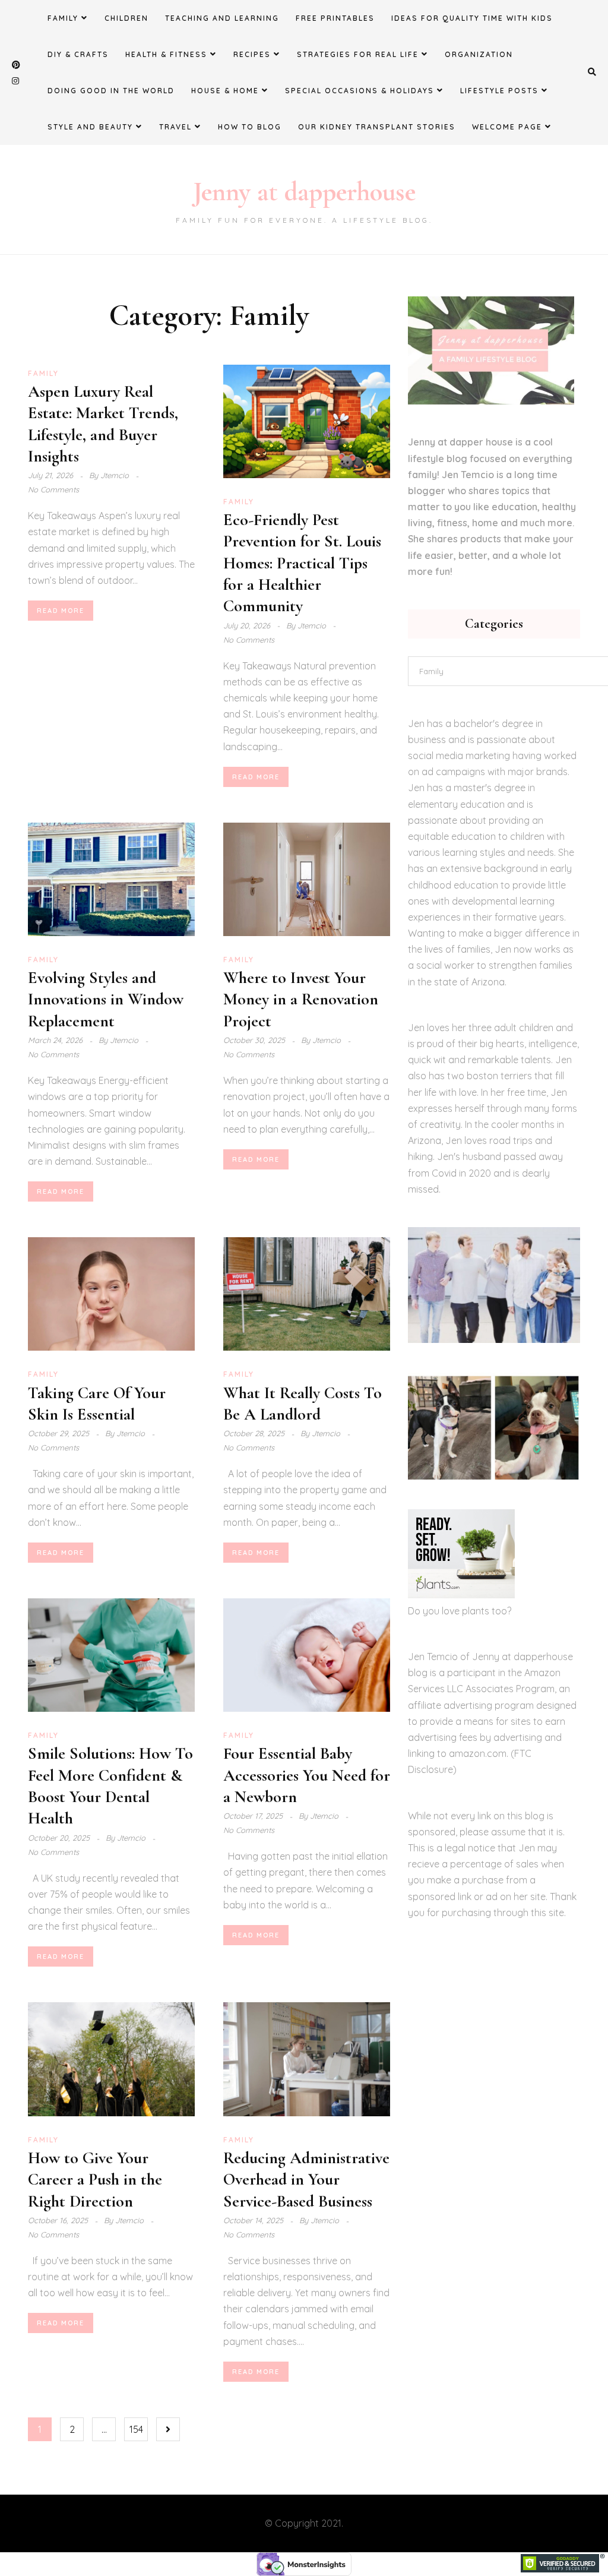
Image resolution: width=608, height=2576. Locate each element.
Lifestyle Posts (499, 91)
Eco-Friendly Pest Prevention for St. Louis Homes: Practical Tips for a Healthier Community (302, 563)
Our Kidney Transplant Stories (377, 127)
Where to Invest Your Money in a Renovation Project (301, 999)
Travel (175, 127)
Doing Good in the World (111, 91)
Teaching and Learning (222, 18)
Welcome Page (507, 127)
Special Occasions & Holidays (360, 91)
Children (126, 18)
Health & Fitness (166, 54)
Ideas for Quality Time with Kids (472, 18)
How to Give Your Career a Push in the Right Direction (95, 2180)
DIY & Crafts (78, 54)
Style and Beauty (90, 127)
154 (136, 2429)
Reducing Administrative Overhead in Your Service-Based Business (306, 2180)
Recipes (252, 54)
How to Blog (250, 127)
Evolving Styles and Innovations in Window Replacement (106, 999)
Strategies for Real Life (358, 54)
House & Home (225, 91)
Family (63, 18)
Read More (61, 611)
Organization (479, 54)
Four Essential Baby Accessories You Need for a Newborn (307, 1775)
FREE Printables (335, 18)
